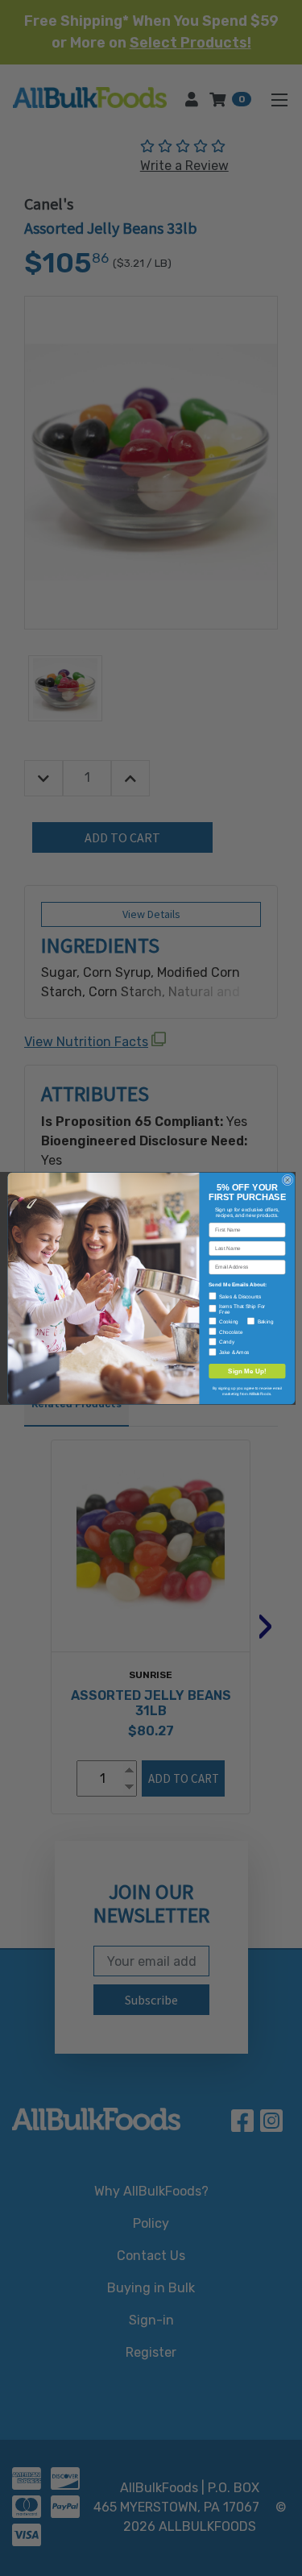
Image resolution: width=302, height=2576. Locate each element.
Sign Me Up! (247, 1371)
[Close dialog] (287, 1180)
